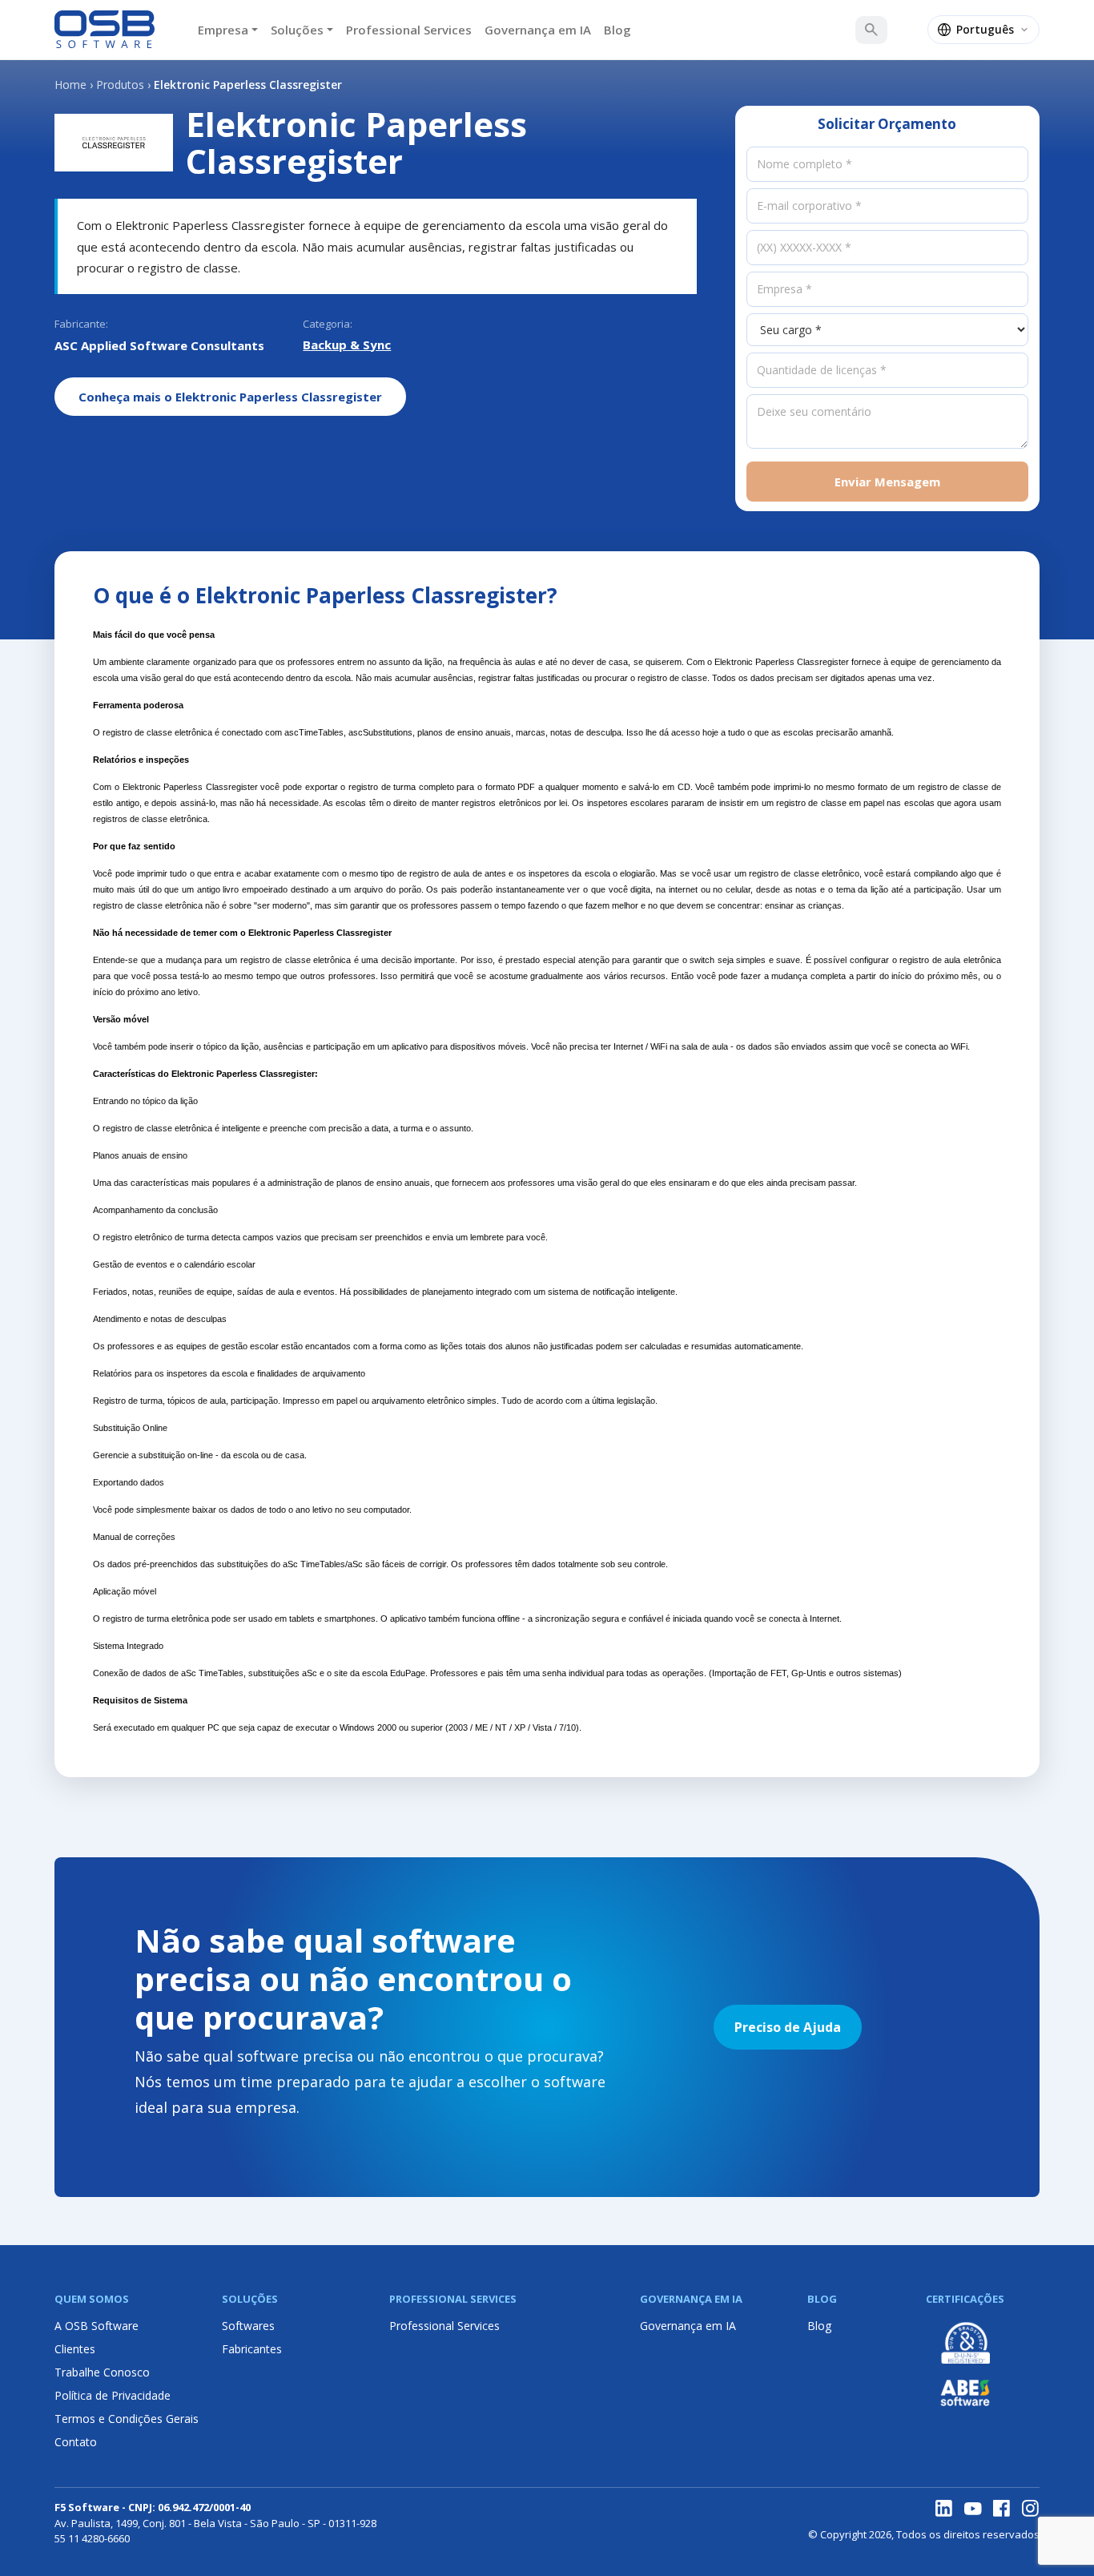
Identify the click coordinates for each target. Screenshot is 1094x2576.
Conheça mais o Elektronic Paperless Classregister (230, 397)
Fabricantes (252, 2349)
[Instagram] (1031, 2509)
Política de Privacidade (113, 2395)
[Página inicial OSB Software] (105, 30)
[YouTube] (973, 2509)
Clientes (75, 2349)
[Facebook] (1002, 2509)
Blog (617, 30)
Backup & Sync (347, 345)
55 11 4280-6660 (92, 2538)
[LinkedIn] (944, 2509)
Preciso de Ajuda (788, 2027)
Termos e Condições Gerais (127, 2419)
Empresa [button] (223, 30)
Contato (76, 2442)
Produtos (120, 85)
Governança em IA (538, 30)
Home (70, 85)
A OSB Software (97, 2326)
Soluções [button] (297, 30)
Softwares (248, 2326)
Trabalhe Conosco (102, 2372)
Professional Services (409, 30)
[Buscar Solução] (871, 30)
